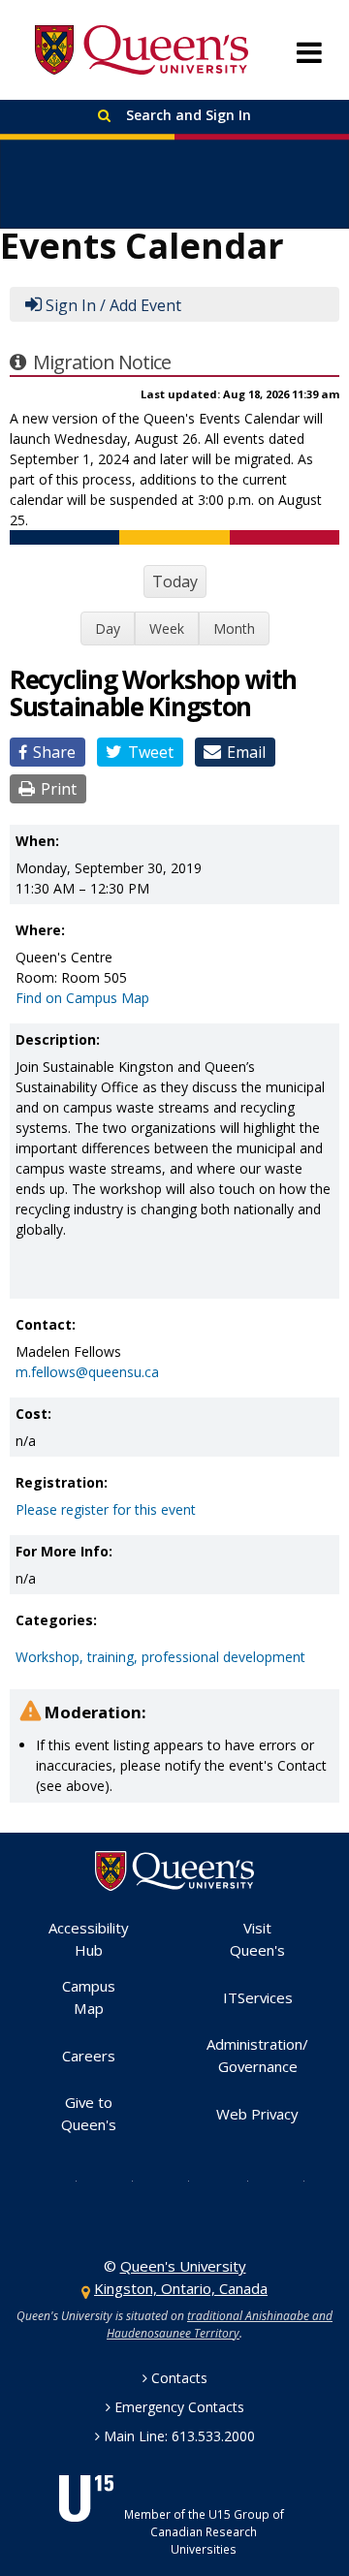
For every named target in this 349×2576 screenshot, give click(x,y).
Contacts (179, 2378)
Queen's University (142, 50)
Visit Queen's (257, 1939)
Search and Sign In (187, 115)
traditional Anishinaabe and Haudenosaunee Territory (220, 2325)
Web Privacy (257, 2114)
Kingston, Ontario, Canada (181, 2288)
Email (246, 752)
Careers (89, 2056)
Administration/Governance (257, 2055)
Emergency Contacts (179, 2407)
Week (167, 628)
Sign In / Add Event (113, 305)
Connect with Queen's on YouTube (231, 2180)
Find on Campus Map (82, 998)
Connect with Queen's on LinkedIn (289, 2180)
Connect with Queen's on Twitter (61, 2180)
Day (108, 628)
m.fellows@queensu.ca (87, 1372)
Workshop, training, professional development (160, 1657)
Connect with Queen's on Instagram (174, 2180)
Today (175, 581)
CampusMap (89, 1997)
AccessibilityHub (89, 1939)
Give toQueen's (89, 2113)
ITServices (258, 1997)
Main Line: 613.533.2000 (179, 2436)
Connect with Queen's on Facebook (117, 2180)
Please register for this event (106, 1509)
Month (234, 628)
